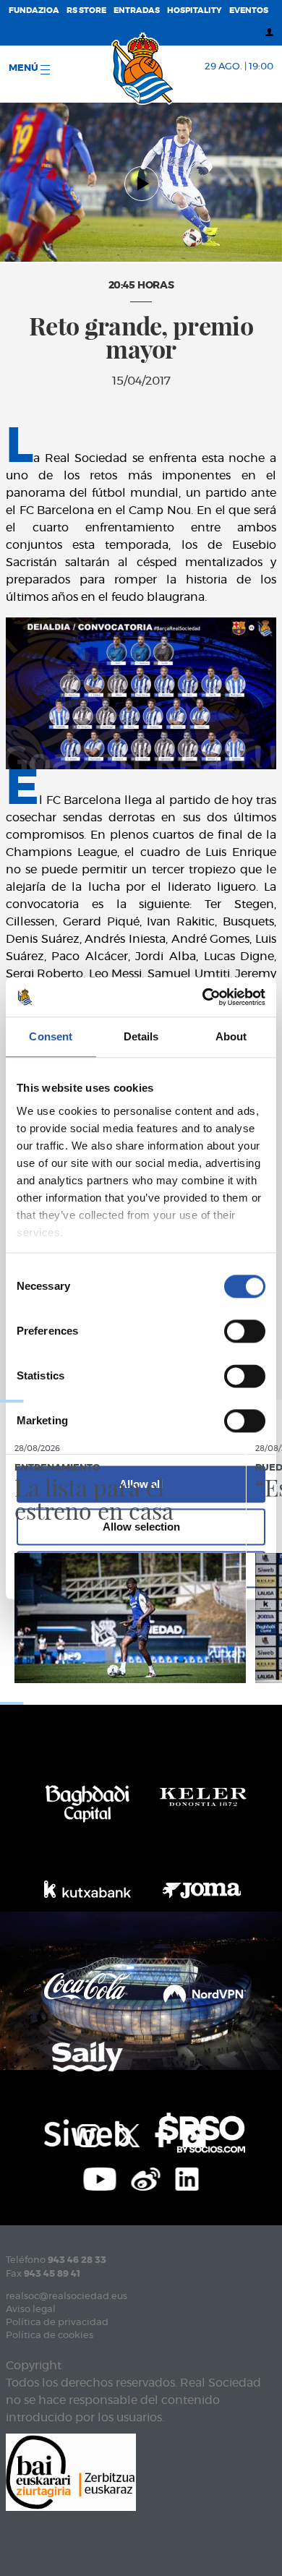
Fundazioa (34, 10)
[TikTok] (194, 2134)
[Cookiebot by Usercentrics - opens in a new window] (203, 997)
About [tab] (231, 1036)
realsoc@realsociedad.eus (67, 2297)
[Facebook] (161, 2134)
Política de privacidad (57, 2323)
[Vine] (146, 2178)
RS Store (86, 10)
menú (25, 68)
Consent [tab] (51, 1036)
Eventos (249, 10)
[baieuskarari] (71, 2472)
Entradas (137, 10)
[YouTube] (100, 2178)
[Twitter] (127, 2134)
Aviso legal (31, 2310)
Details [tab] (141, 1036)
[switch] (245, 1331)
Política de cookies (50, 2336)
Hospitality (195, 10)
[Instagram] (88, 2134)
